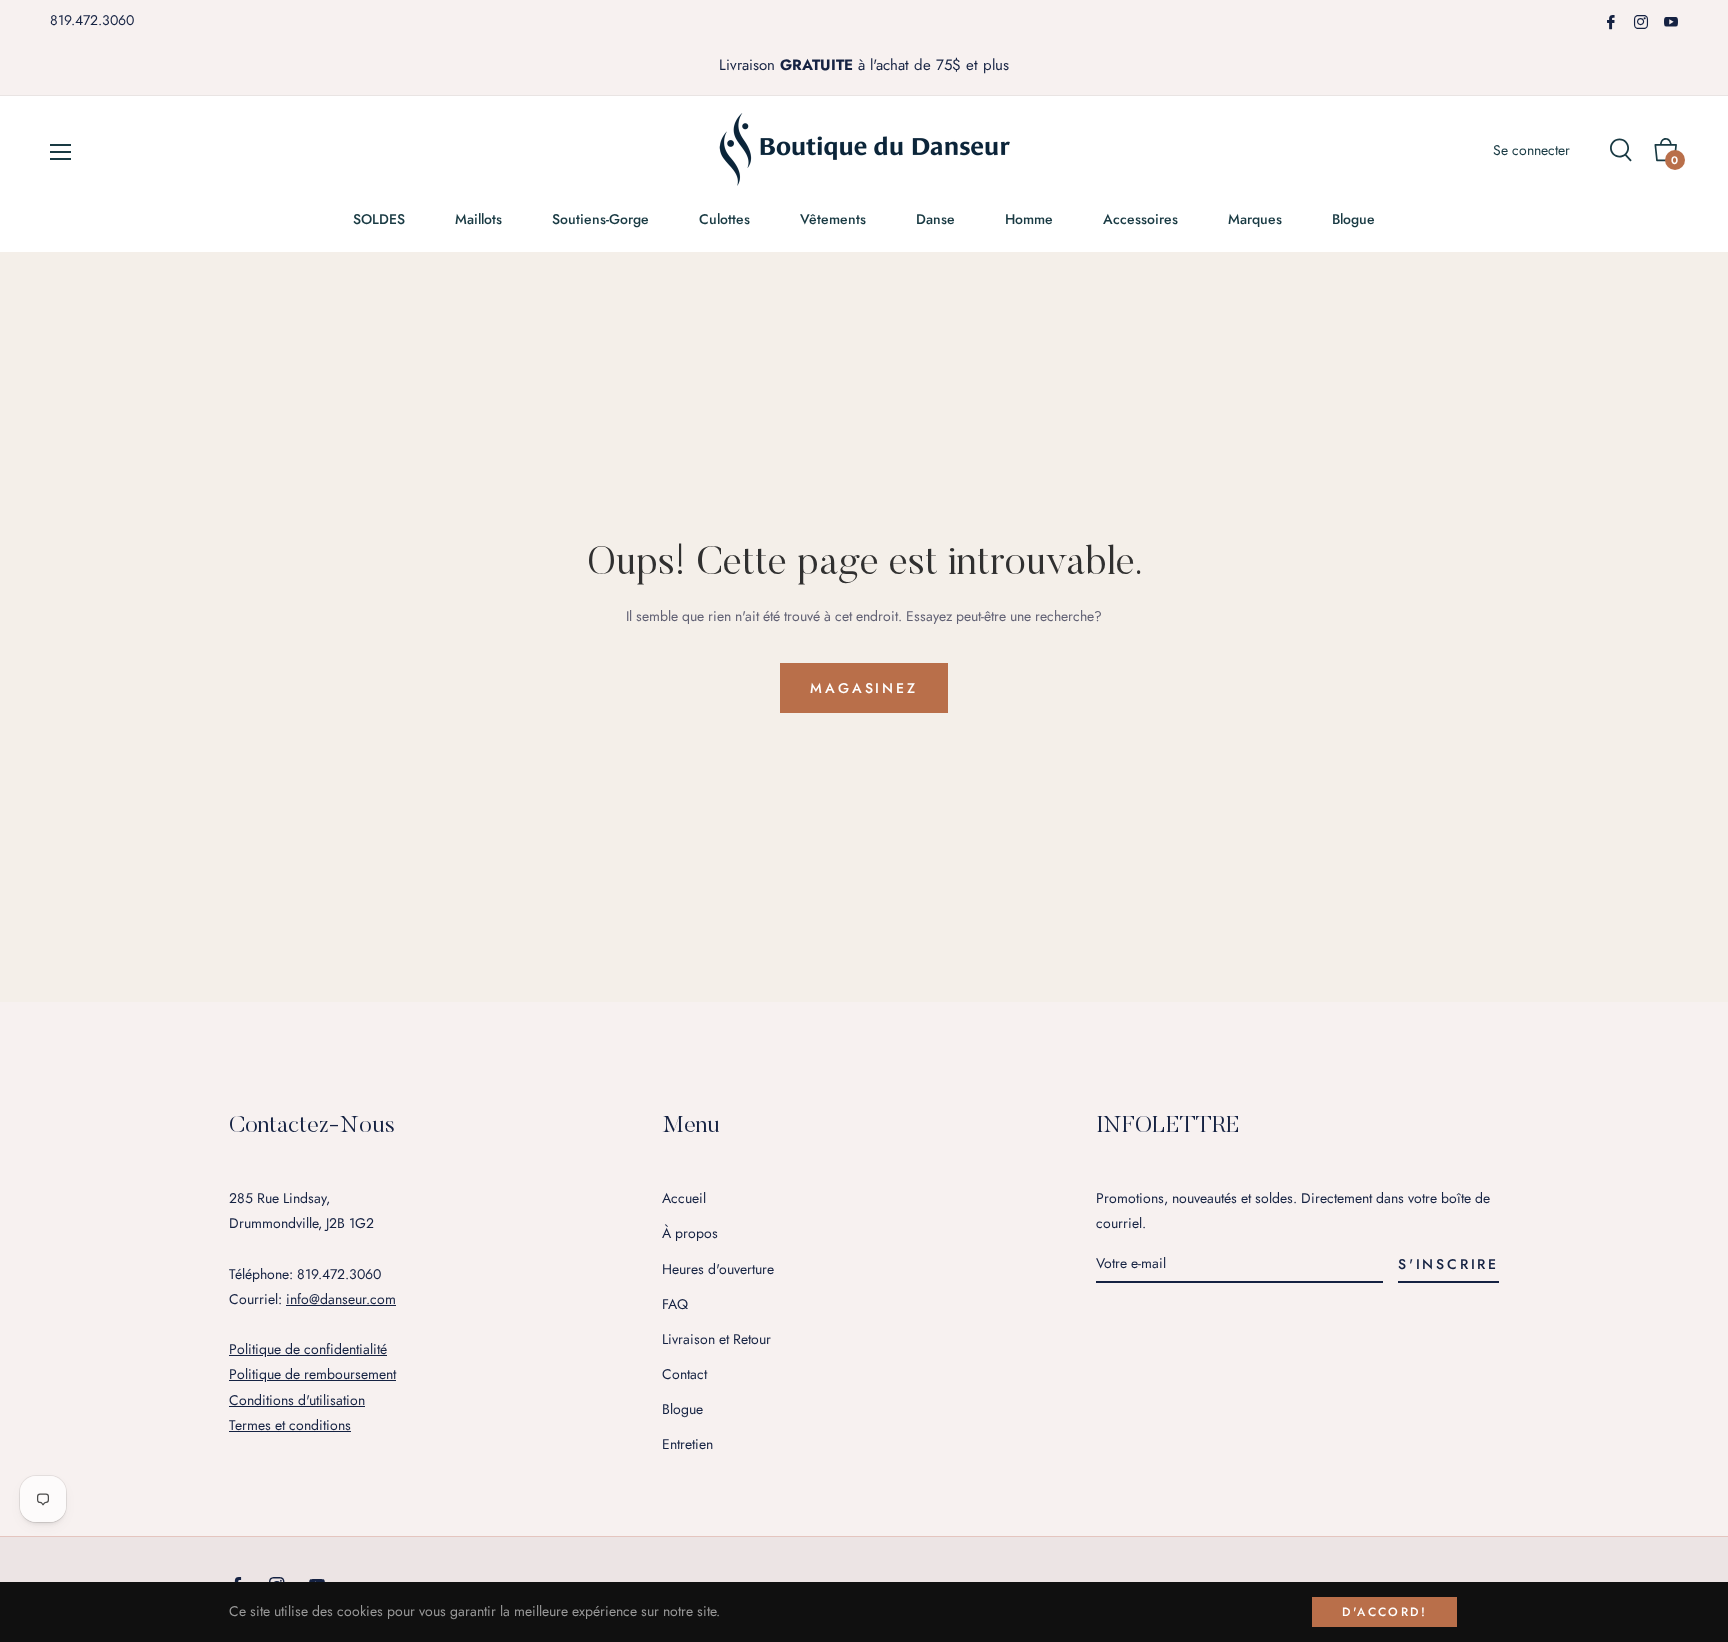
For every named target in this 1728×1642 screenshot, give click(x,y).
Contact (684, 1374)
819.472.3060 (92, 20)
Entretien (687, 1444)
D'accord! (1384, 1612)
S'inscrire (1448, 1264)
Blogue (682, 1409)
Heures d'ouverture (718, 1269)
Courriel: (312, 1299)
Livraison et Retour (716, 1339)
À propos (690, 1233)
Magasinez (863, 688)
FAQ (675, 1304)
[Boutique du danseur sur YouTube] (1671, 20)
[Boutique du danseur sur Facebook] (1611, 20)
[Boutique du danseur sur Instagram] (1641, 20)
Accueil (684, 1198)
